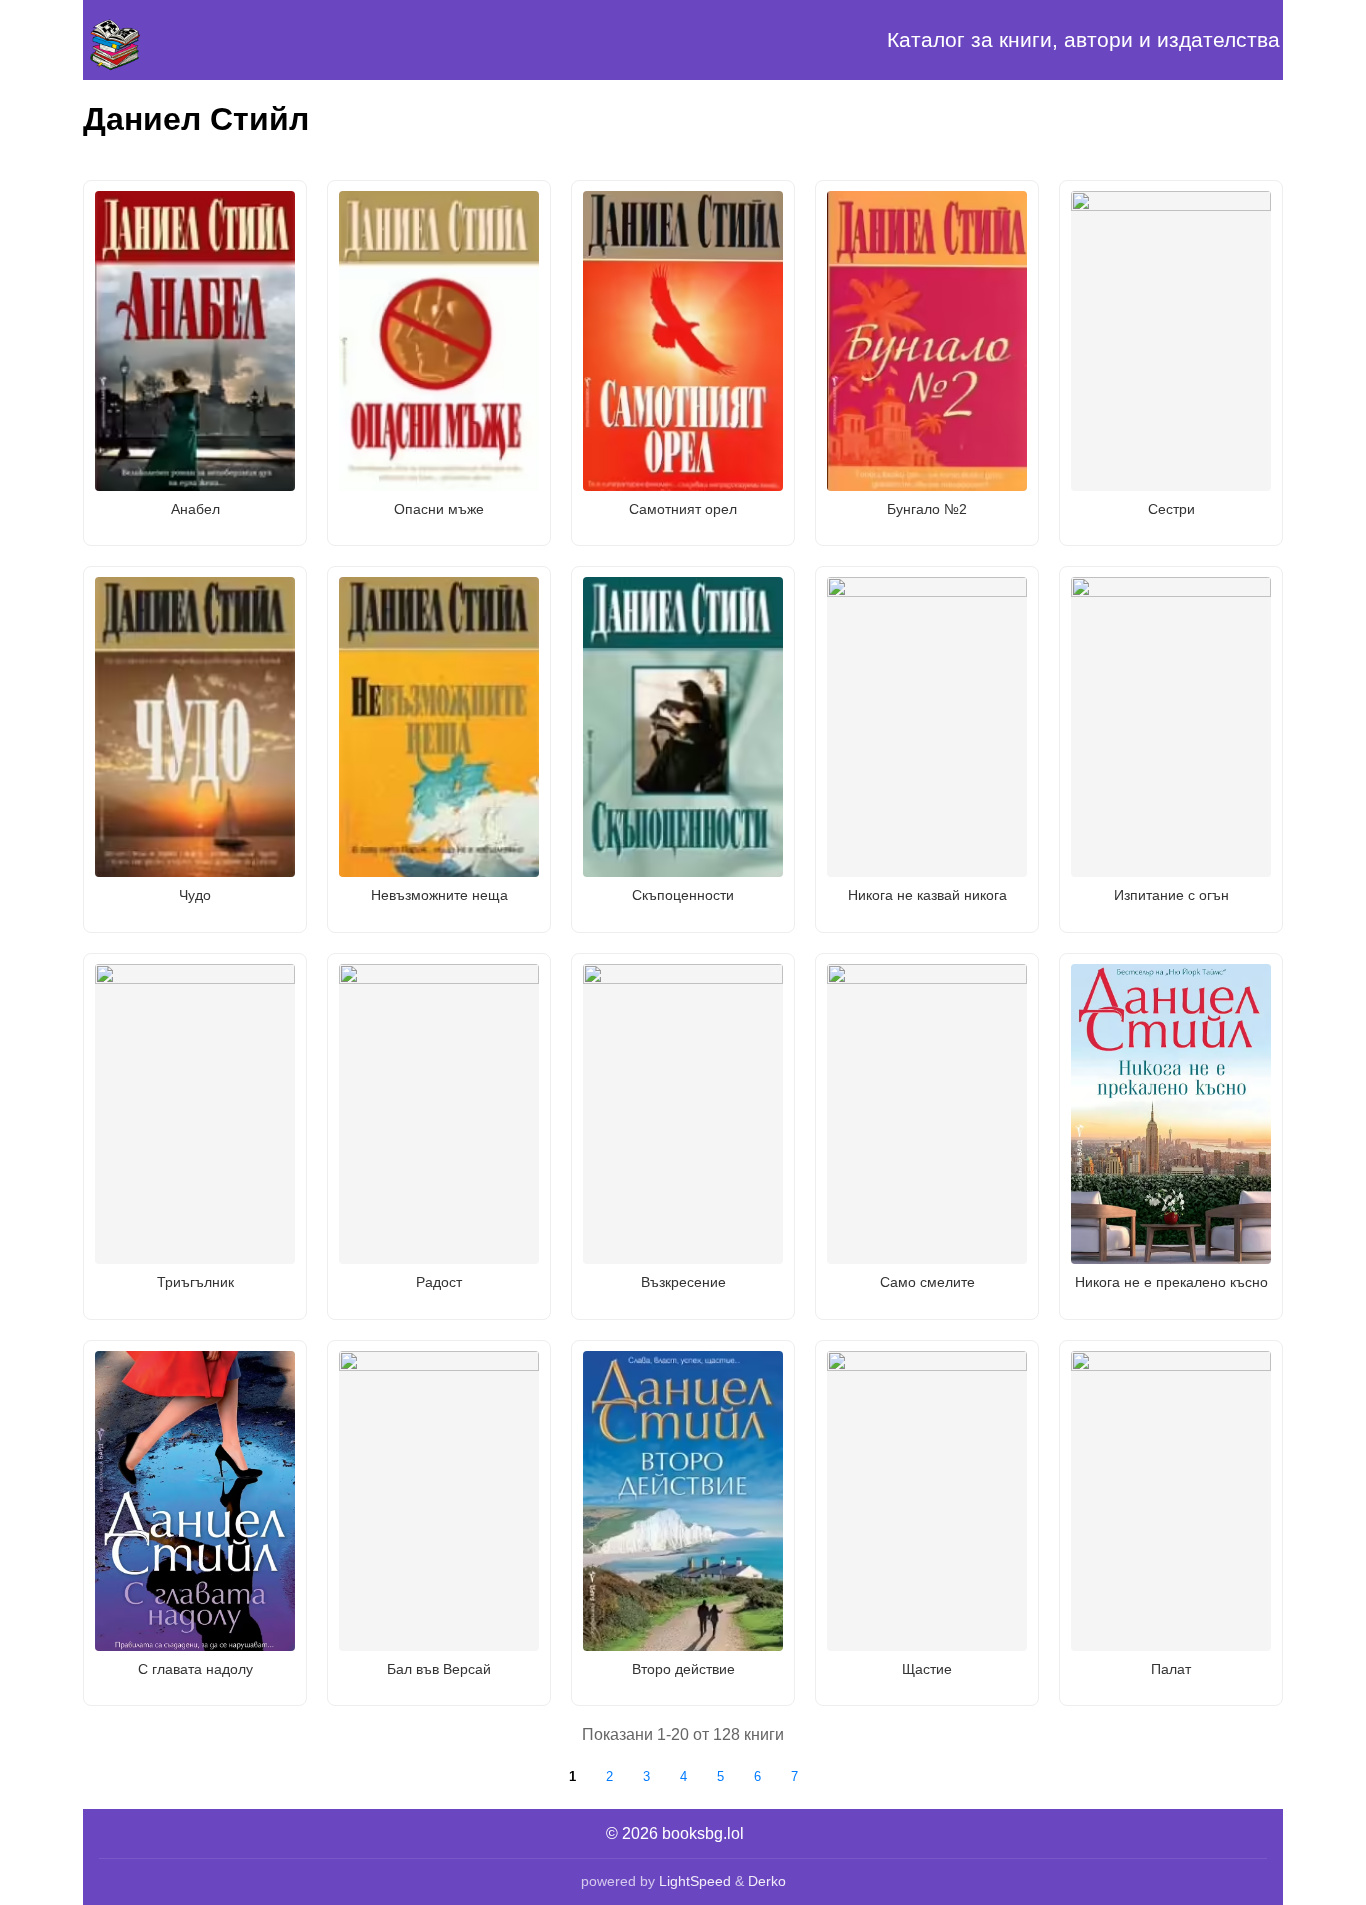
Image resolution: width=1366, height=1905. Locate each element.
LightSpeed (695, 1881)
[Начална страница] (183, 40)
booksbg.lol (703, 1833)
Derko (767, 1881)
